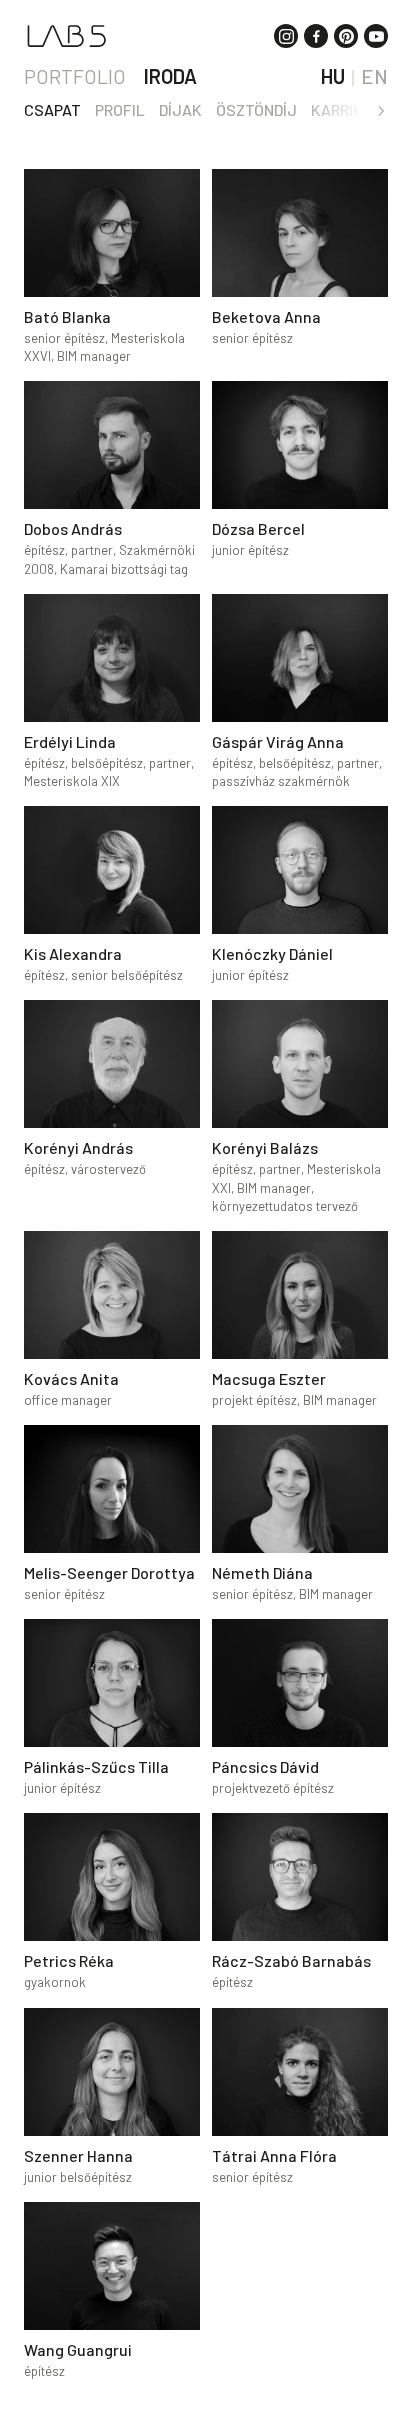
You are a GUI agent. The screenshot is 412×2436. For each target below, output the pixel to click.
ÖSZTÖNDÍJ (256, 109)
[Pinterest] (346, 36)
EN (374, 76)
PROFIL (120, 109)
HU (333, 76)
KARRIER (341, 109)
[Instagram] (286, 36)
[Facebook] (316, 36)
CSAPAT (52, 109)
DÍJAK (180, 109)
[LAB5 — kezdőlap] (66, 36)
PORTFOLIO (75, 76)
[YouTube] (376, 36)
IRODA (170, 76)
